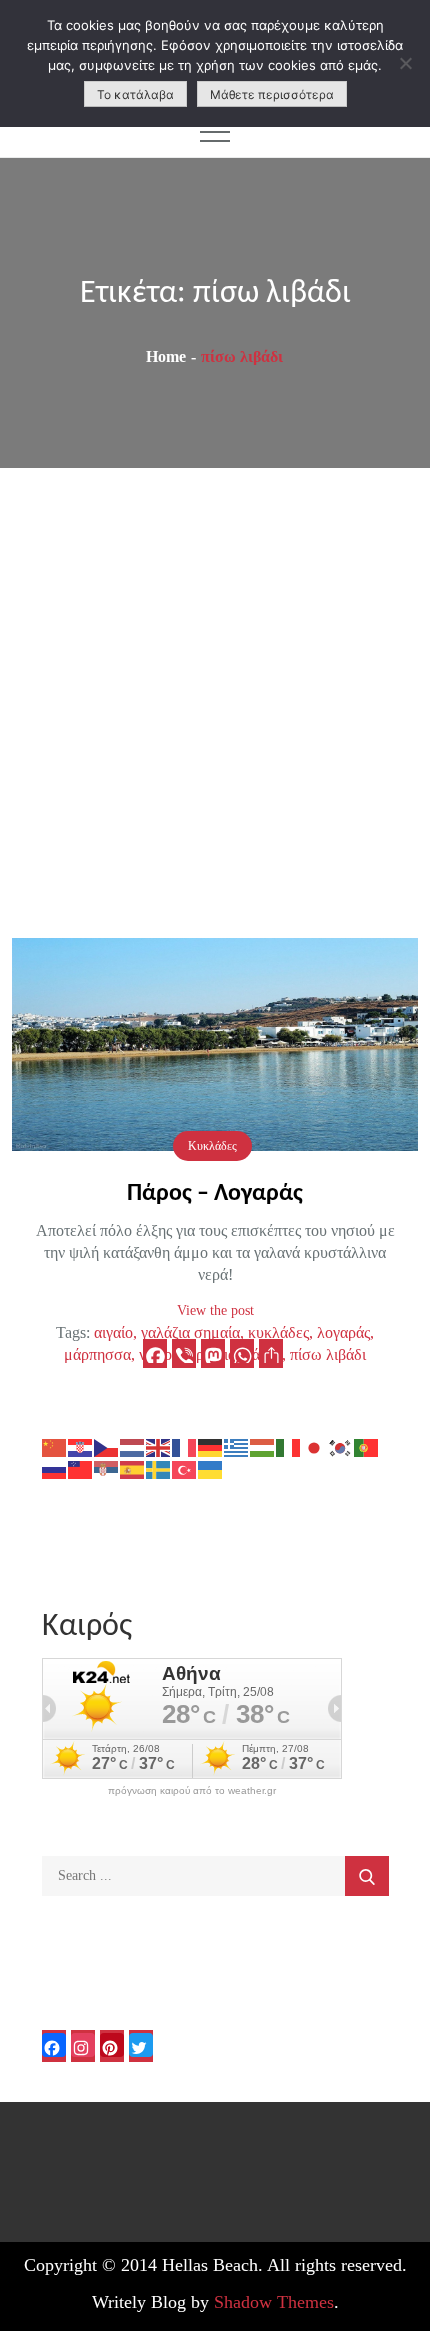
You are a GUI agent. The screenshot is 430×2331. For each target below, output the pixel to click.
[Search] (367, 1876)
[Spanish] (133, 1468)
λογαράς (343, 1332)
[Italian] (289, 1446)
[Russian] (55, 1468)
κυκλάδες (278, 1332)
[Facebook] (155, 1353)
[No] (405, 63)
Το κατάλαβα (135, 94)
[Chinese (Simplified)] (55, 1446)
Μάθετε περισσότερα (272, 94)
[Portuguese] (367, 1446)
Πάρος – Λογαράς (215, 1194)
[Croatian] (81, 1446)
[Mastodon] (213, 1353)
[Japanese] (315, 1446)
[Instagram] (83, 2046)
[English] (159, 1446)
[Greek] (237, 1446)
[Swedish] (159, 1468)
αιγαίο (113, 1332)
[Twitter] (141, 2046)
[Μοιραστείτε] (271, 1353)
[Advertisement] (215, 693)
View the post (215, 1310)
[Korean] (341, 1446)
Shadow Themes (274, 2302)
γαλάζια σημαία (190, 1332)
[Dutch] (133, 1446)
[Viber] (184, 1353)
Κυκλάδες (212, 1146)
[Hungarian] (263, 1446)
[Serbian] (107, 1468)
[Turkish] (185, 1468)
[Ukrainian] (211, 1468)
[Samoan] (81, 1468)
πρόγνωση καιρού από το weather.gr (192, 1791)
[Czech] (107, 1446)
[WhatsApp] (242, 1353)
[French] (185, 1446)
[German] (211, 1446)
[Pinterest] (112, 2046)
